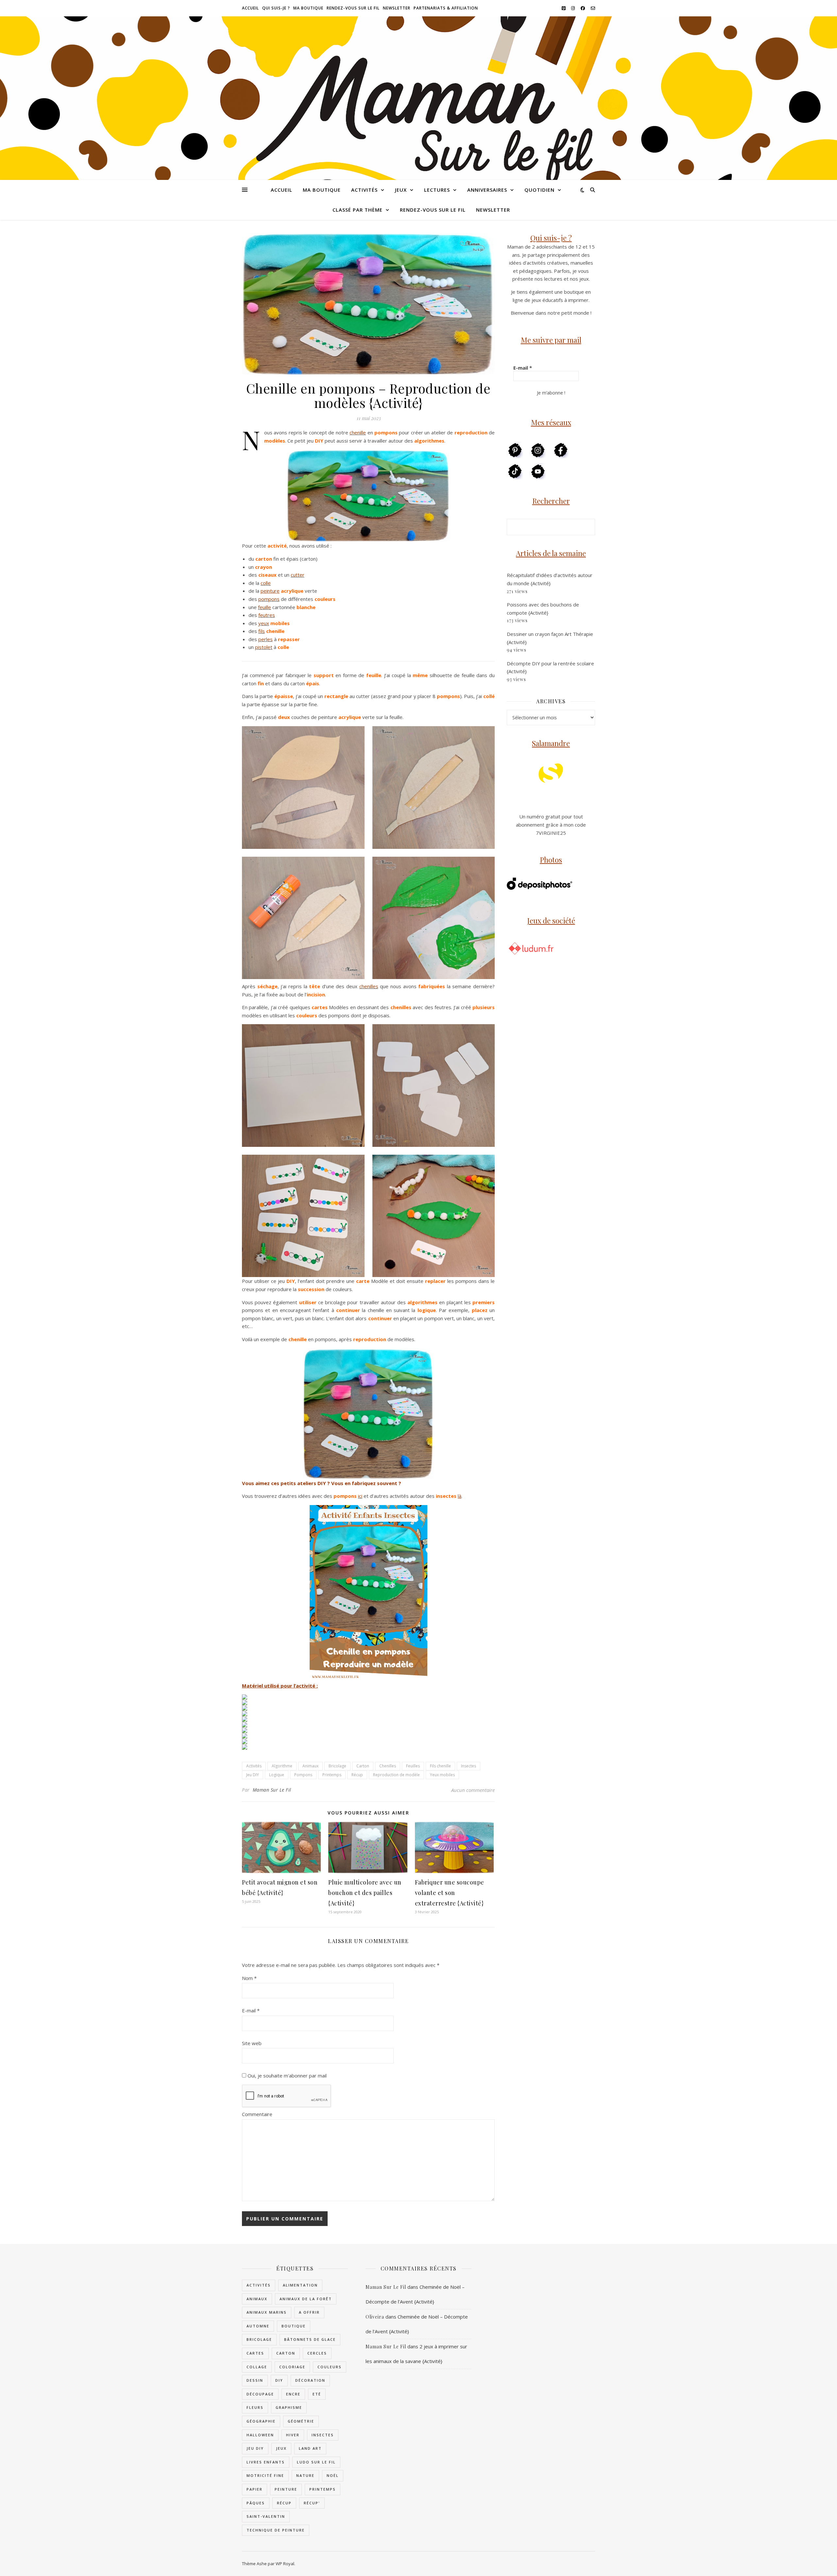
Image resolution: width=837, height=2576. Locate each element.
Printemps (332, 1775)
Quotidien (539, 190)
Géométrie (301, 2421)
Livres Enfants (266, 2462)
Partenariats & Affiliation (446, 8)
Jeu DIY (253, 1775)
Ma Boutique (308, 8)
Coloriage (292, 2367)
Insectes (469, 1766)
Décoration (310, 2380)
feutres (267, 615)
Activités (364, 190)
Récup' (312, 2503)
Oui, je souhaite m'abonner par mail (286, 2076)
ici (360, 1496)
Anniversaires (487, 190)
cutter (298, 575)
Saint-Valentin (266, 2516)
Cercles (317, 2353)
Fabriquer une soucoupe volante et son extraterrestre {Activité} (450, 1893)
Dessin (255, 2380)
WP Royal (285, 2564)
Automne (258, 2326)
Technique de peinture (276, 2530)
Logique (277, 1775)
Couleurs (330, 2367)
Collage (257, 2367)
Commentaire (257, 2114)
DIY (279, 2380)
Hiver (293, 2435)
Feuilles (413, 1766)
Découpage (260, 2394)
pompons (269, 599)
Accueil (250, 8)
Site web (252, 2043)
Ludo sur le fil (316, 2462)
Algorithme (282, 1766)
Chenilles (388, 1766)
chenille (358, 432)
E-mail (251, 2010)
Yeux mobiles (442, 1775)
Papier (255, 2489)
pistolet (264, 647)
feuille (265, 607)
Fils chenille (440, 1766)
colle (266, 583)
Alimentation (300, 2285)
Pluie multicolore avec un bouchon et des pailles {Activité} (365, 1893)
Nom (249, 1978)
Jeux (401, 190)
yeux (264, 623)
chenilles (369, 986)
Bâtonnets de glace (310, 2339)
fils (262, 631)
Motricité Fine (265, 2475)
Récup (357, 1775)
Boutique (294, 2326)
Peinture (286, 2489)
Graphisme (289, 2407)
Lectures (437, 190)
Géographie (261, 2421)
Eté (317, 2394)
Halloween (260, 2435)
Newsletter (397, 8)
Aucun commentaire (473, 1790)
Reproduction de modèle (396, 1775)
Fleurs (255, 2407)
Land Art (310, 2448)
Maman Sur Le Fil (272, 1790)
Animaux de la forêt (306, 2299)
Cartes (255, 2353)
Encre (293, 2394)
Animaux (310, 1766)
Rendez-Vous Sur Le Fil (353, 8)
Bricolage (337, 1766)
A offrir (309, 2312)
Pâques (256, 2503)
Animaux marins (267, 2312)
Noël (333, 2475)
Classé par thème (358, 210)
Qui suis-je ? (276, 8)
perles (265, 639)
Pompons (303, 1775)
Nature (305, 2475)
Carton (363, 1766)
